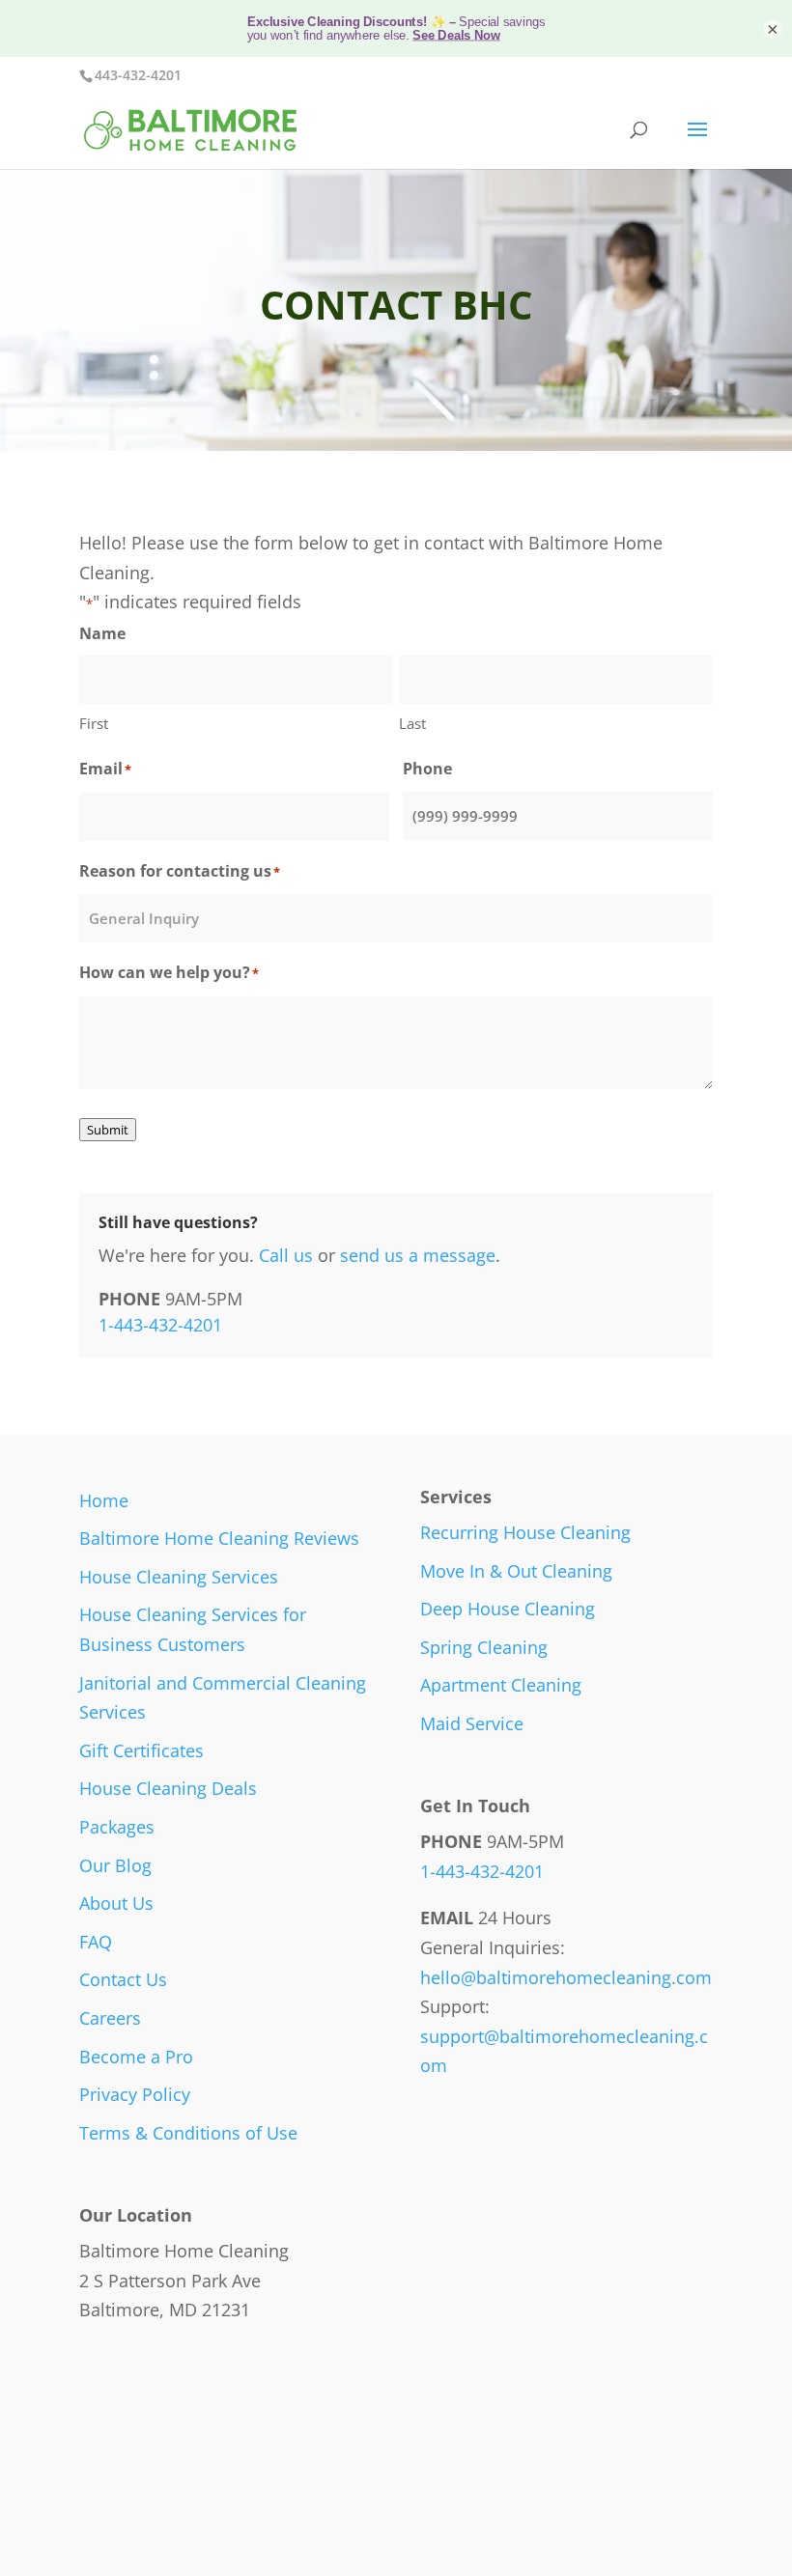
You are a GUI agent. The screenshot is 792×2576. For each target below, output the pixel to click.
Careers (110, 2018)
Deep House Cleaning (508, 1609)
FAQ (96, 1942)
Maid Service (472, 1723)
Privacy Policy (135, 2094)
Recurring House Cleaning (525, 1532)
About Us (116, 1903)
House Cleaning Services (179, 1577)
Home (104, 1500)
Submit (108, 1130)
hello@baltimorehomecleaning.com (566, 1977)
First (94, 723)
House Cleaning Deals (168, 1788)
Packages (117, 1827)
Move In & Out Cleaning (516, 1571)
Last (412, 723)
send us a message (418, 1255)
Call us (286, 1255)
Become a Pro (136, 2057)
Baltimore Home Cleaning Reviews (219, 1538)
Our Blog (115, 1865)
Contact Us (123, 1979)
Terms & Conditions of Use (188, 2133)
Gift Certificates (141, 1750)
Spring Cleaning (484, 1647)
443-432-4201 (138, 75)
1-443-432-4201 (160, 1325)
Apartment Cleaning (501, 1685)
